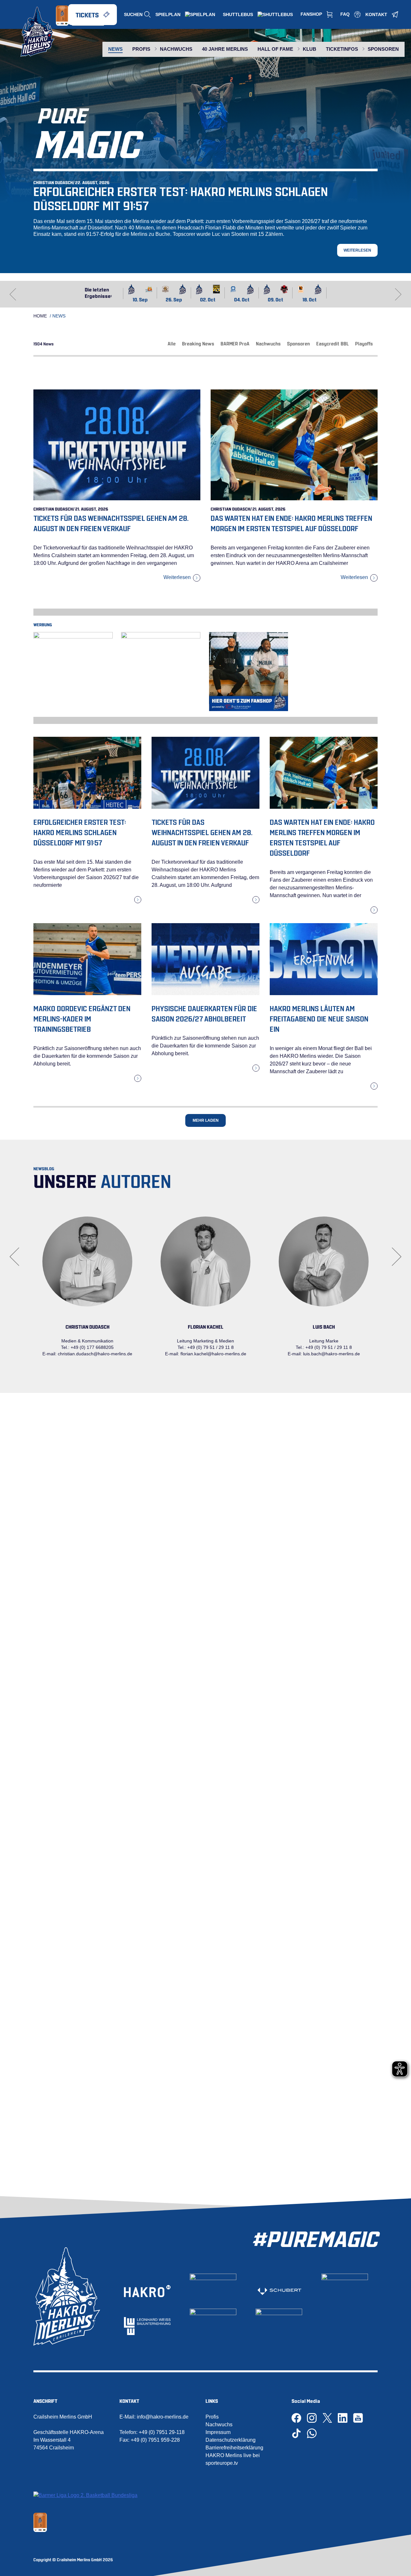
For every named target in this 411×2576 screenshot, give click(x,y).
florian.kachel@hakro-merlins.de (213, 1354)
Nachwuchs (268, 343)
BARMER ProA (235, 343)
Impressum (218, 2432)
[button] (398, 294)
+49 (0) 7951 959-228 (155, 2440)
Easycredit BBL (332, 343)
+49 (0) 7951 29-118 (162, 2432)
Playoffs (364, 343)
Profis (212, 2417)
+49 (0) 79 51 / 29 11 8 (210, 1347)
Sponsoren (298, 343)
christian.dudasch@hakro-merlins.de (95, 1354)
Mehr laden (206, 1120)
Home (40, 316)
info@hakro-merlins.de (163, 2417)
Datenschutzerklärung (231, 2440)
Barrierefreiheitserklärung (234, 2448)
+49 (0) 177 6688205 (92, 1347)
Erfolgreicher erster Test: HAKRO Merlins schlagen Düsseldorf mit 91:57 (181, 198)
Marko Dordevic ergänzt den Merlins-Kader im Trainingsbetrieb (82, 1018)
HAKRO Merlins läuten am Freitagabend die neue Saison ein (319, 1018)
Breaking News (198, 343)
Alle (172, 343)
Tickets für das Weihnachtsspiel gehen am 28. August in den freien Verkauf (202, 832)
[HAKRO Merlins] (38, 32)
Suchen (133, 14)
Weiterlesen (357, 250)
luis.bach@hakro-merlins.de (332, 1354)
